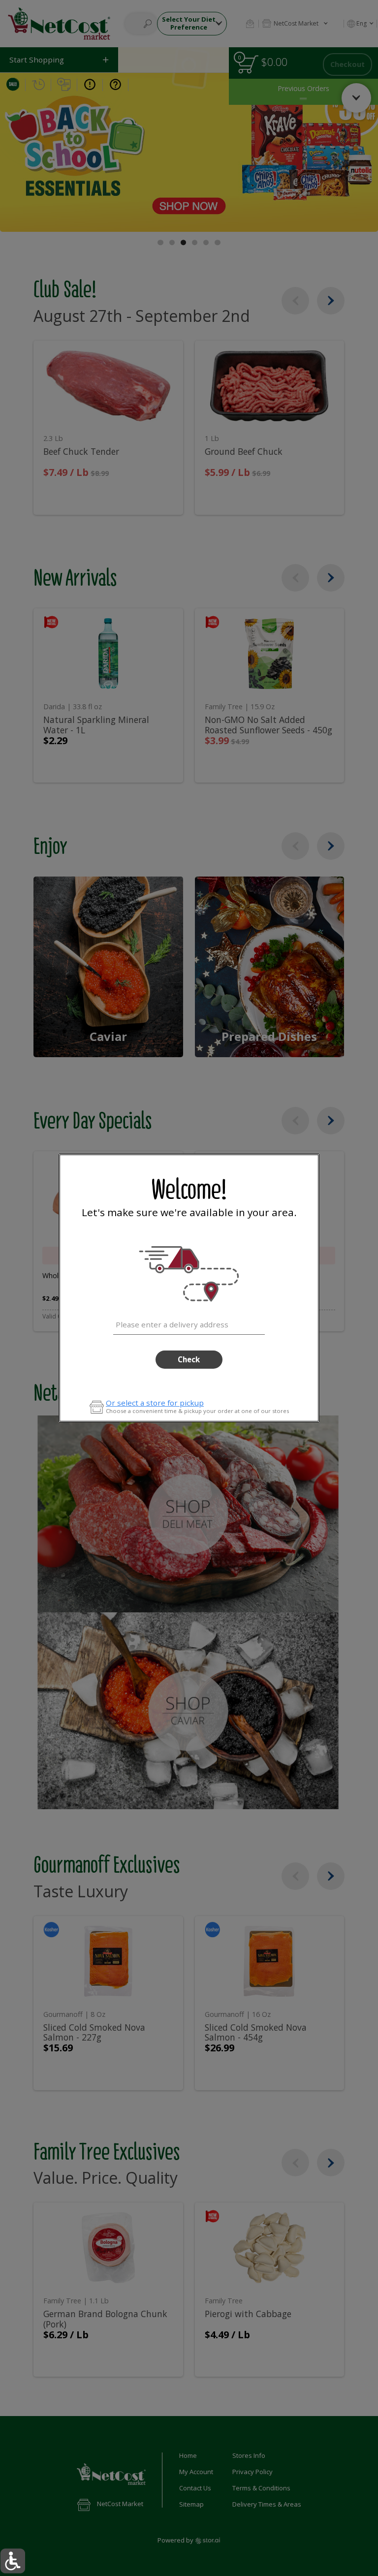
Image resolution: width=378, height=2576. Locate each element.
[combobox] (189, 1323)
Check (189, 1359)
